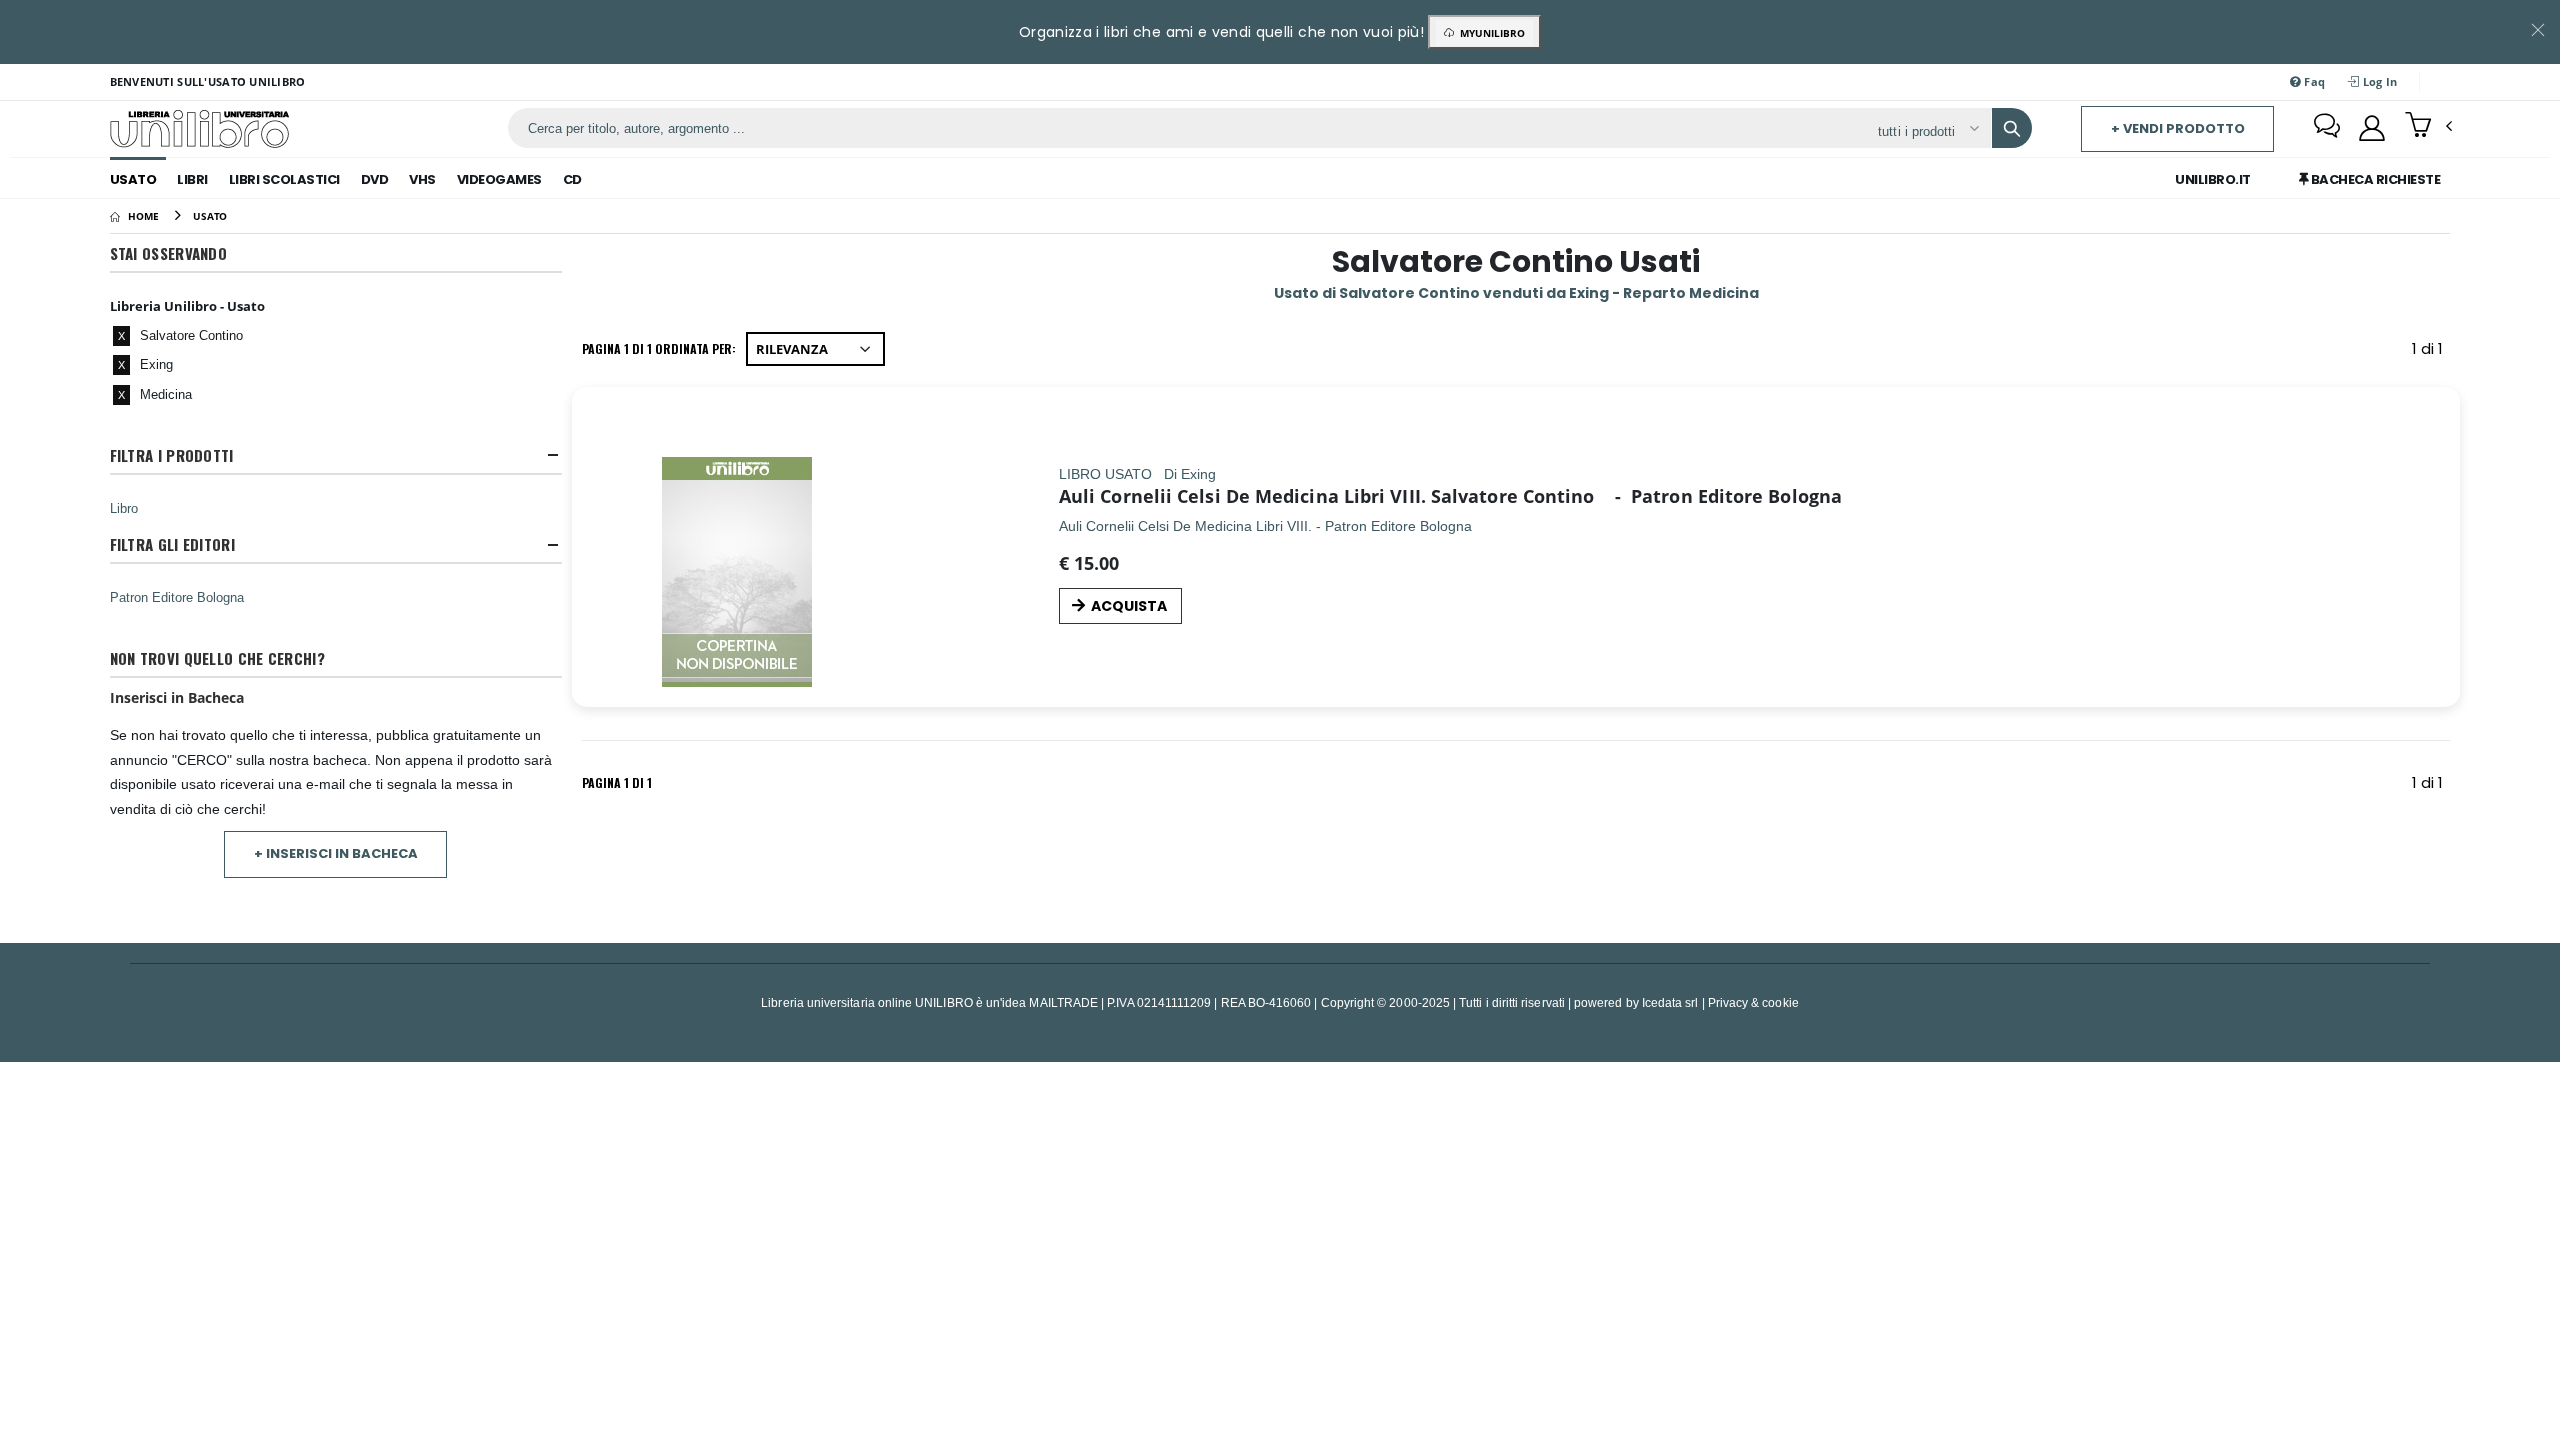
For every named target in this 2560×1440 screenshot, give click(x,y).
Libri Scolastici (284, 179)
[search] (2012, 128)
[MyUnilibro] (2372, 128)
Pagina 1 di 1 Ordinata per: (659, 348)
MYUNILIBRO (1489, 33)
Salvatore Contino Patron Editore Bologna (1636, 496)
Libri (192, 179)
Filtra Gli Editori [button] (172, 544)
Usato (133, 179)
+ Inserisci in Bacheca (336, 853)
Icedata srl (1670, 1002)
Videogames (499, 179)
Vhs (422, 179)
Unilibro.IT (2213, 179)
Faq (2313, 81)
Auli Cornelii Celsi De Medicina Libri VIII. (1242, 496)
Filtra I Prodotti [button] (172, 455)
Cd (572, 179)
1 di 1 (2431, 352)
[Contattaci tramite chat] (2327, 128)
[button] (2428, 127)
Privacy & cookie (1753, 1002)
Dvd (375, 179)
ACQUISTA (1129, 606)
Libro (124, 508)
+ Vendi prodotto (2178, 128)
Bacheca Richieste (2374, 179)
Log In (2379, 81)
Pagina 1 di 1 (617, 782)
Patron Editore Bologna (177, 597)
